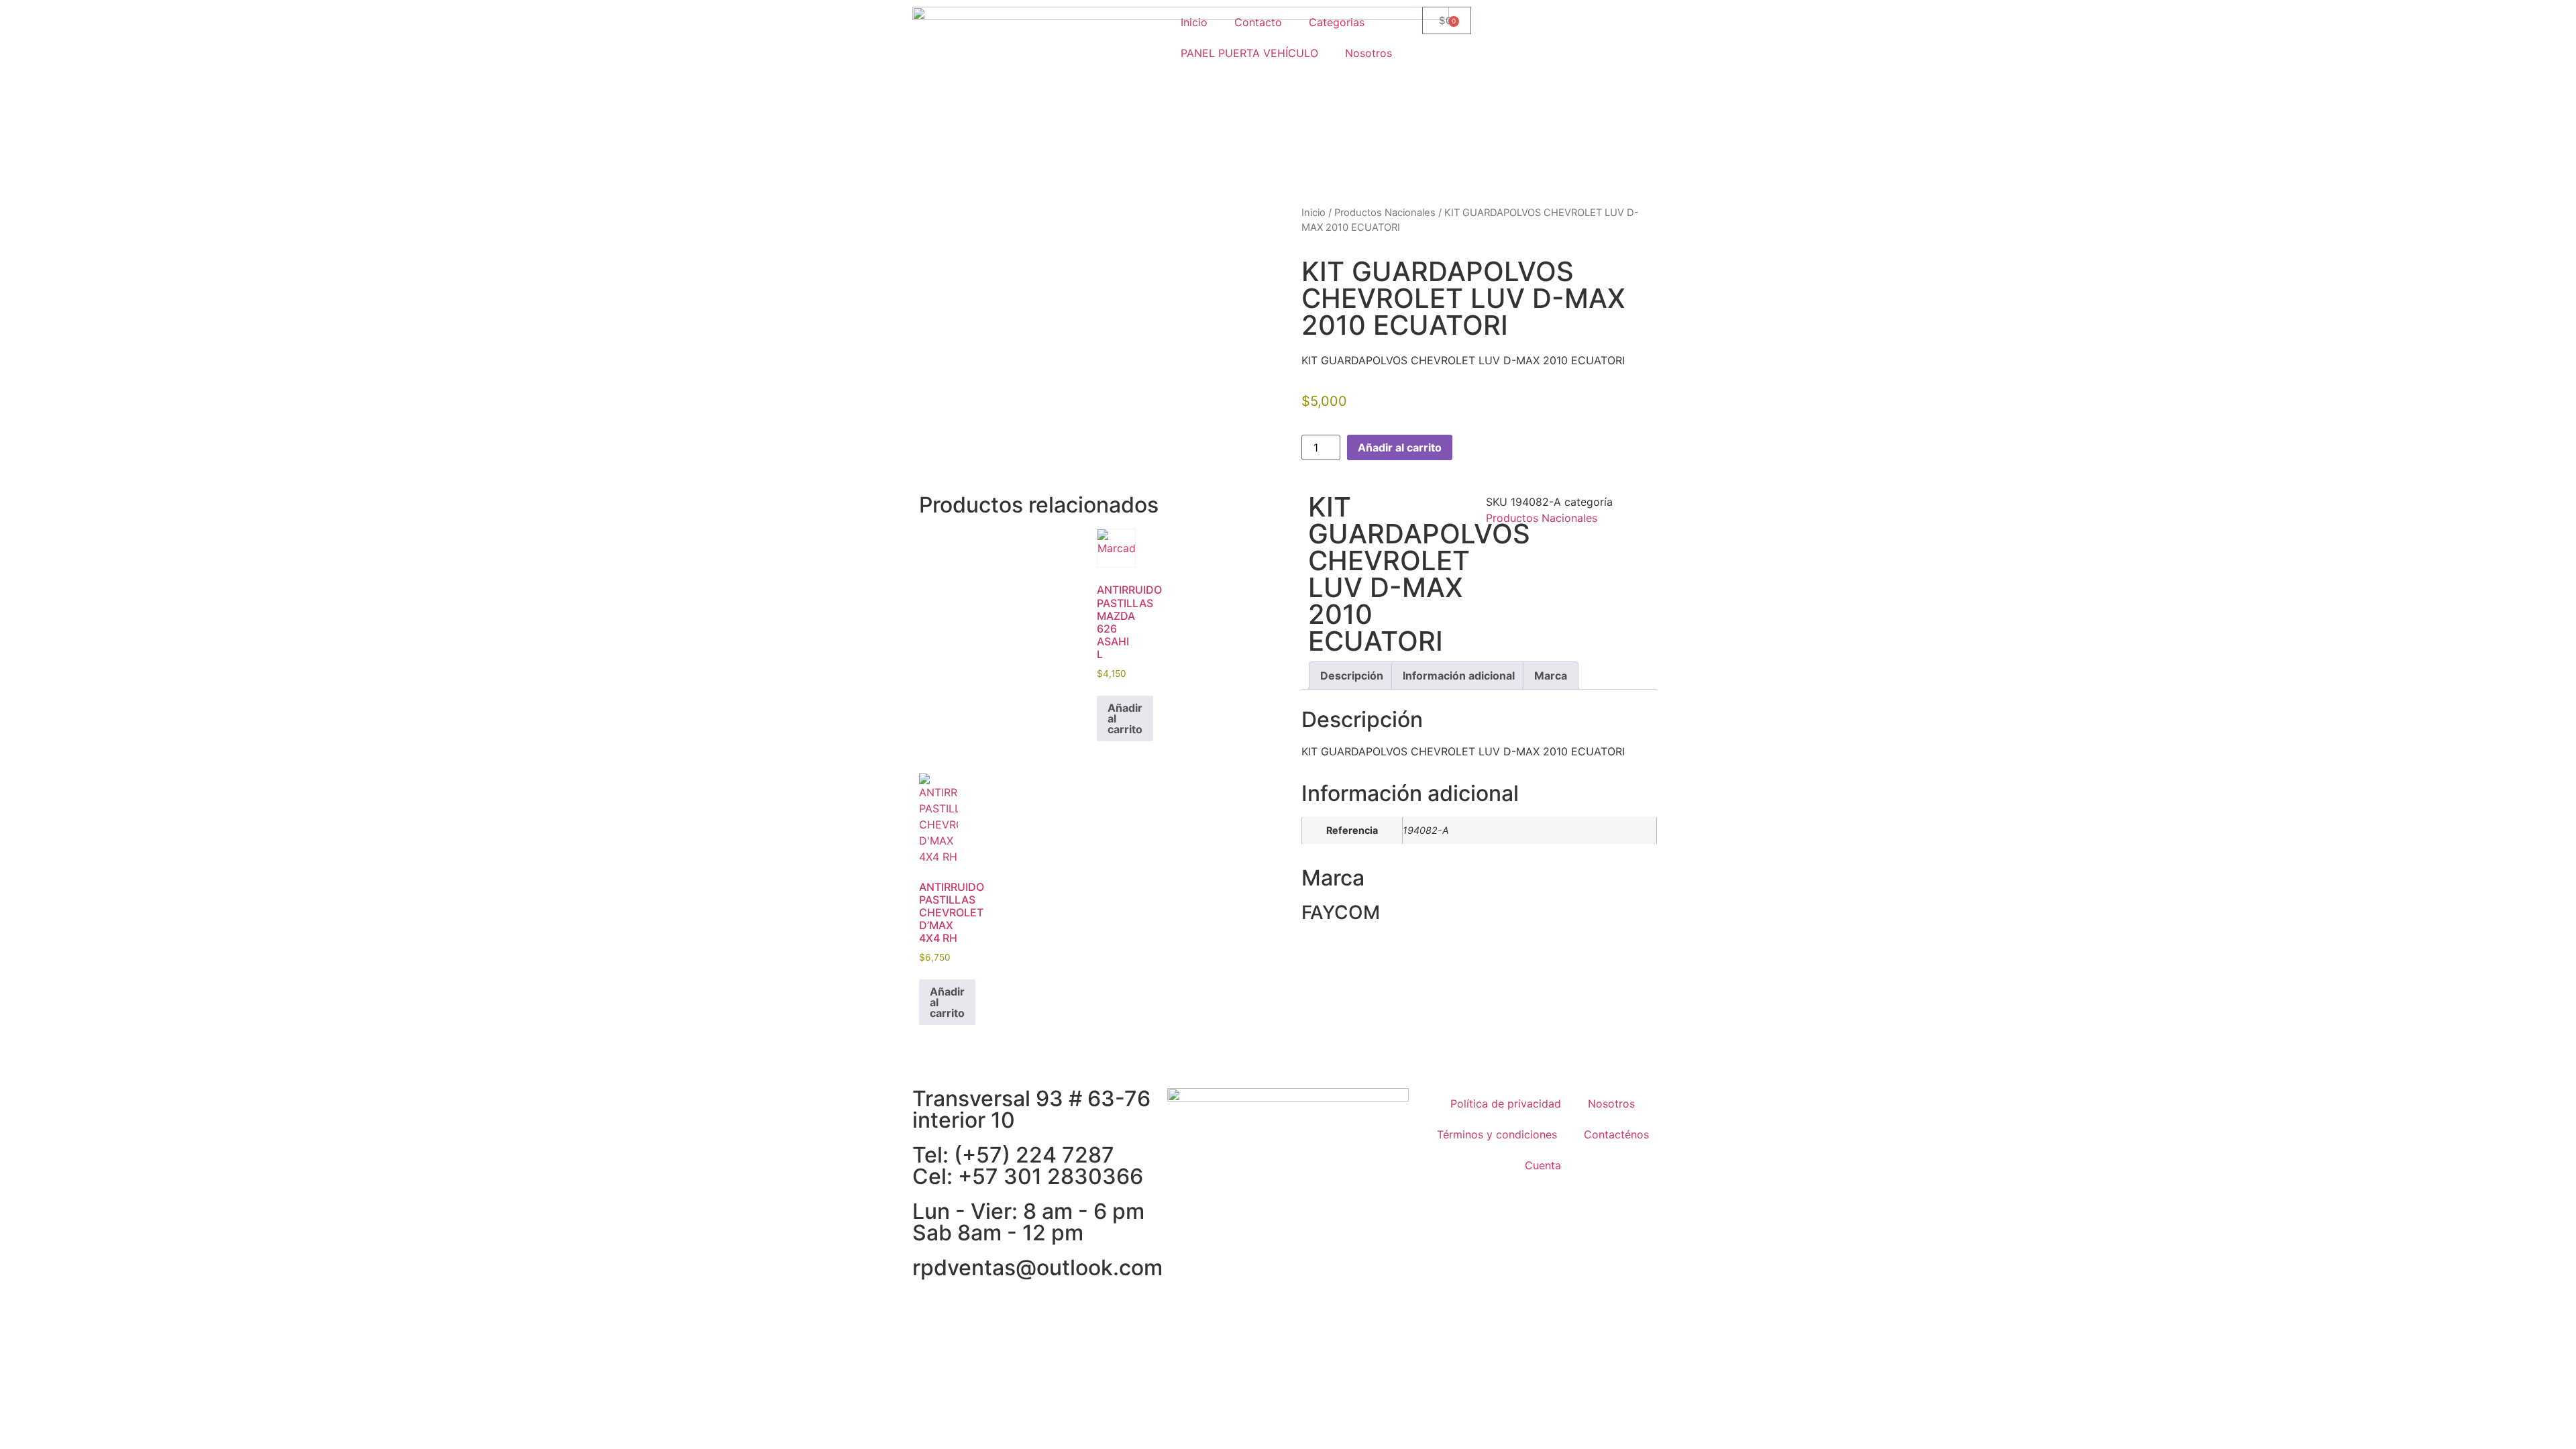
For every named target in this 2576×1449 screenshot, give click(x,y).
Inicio (1194, 22)
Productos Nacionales (1385, 213)
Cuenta (1543, 1165)
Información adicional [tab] (1459, 676)
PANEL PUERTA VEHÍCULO (1249, 53)
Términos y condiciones (1497, 1134)
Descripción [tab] (1352, 676)
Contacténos (1616, 1134)
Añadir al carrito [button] (1125, 718)
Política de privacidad (1506, 1104)
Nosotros (1368, 53)
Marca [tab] (1551, 676)
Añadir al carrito (1400, 447)
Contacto (1258, 22)
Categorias (1337, 22)
